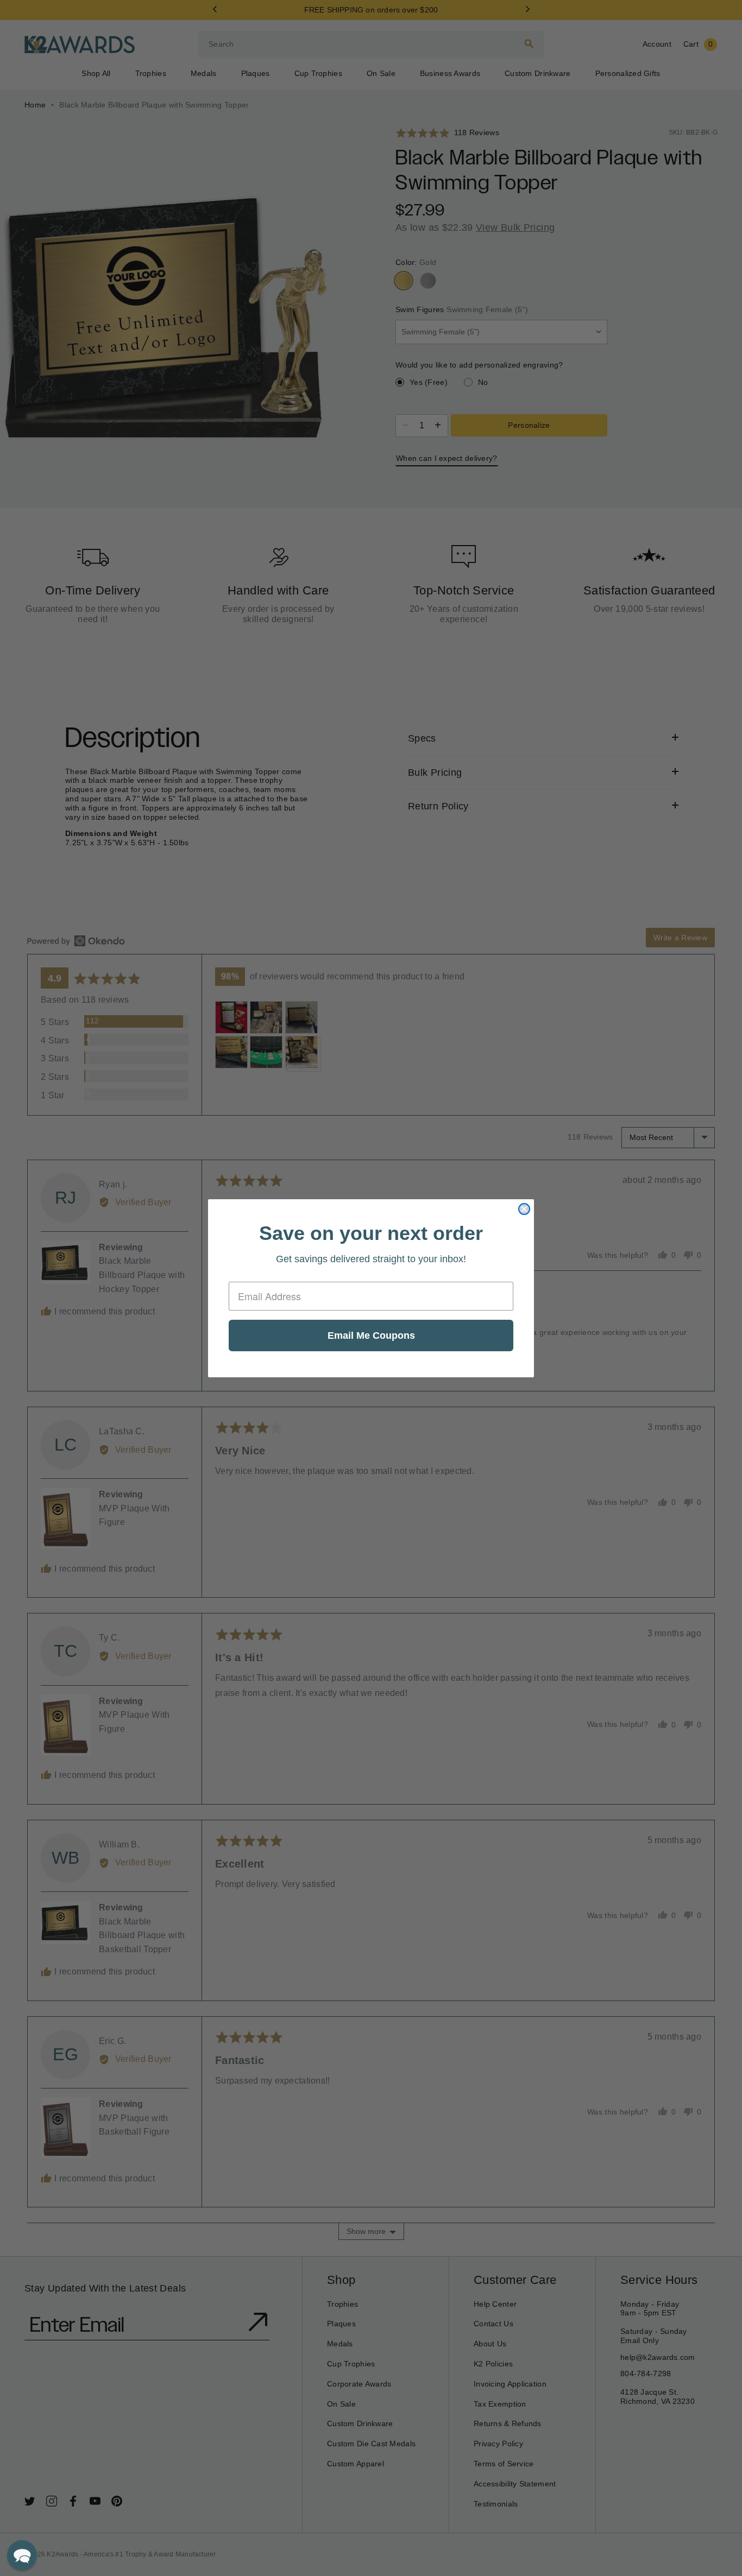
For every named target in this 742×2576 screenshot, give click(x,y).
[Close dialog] (524, 1209)
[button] (22, 2555)
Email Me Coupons (371, 1336)
